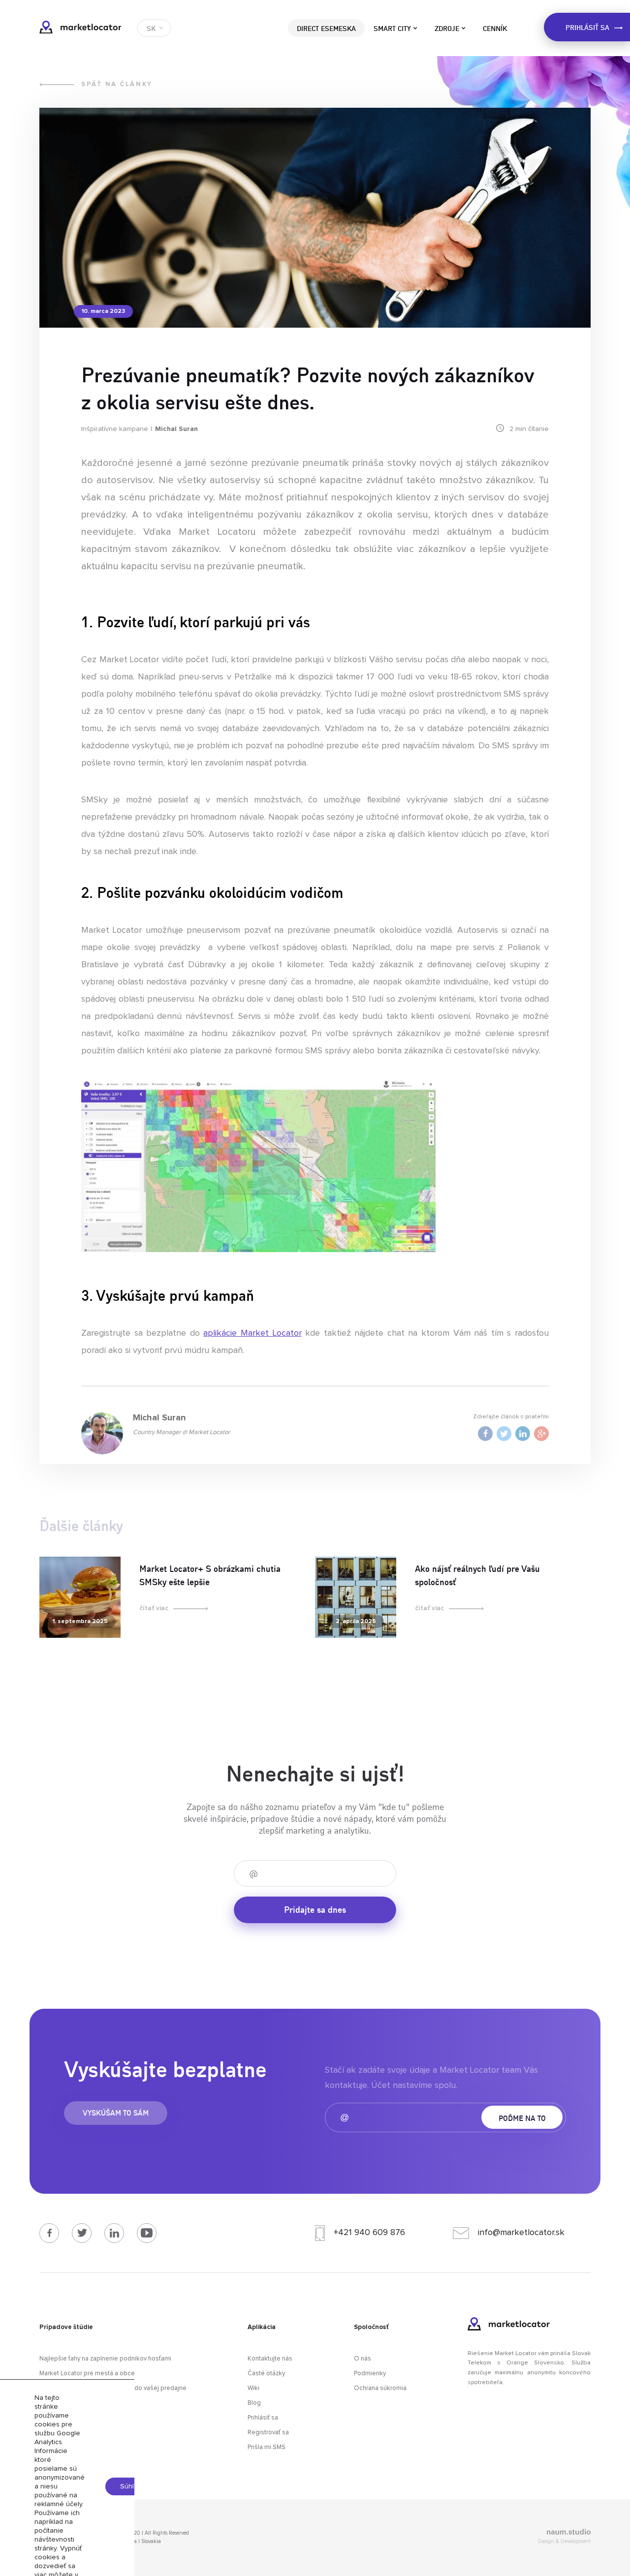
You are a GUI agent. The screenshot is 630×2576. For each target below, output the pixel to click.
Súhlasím (134, 2486)
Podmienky (370, 2374)
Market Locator (80, 27)
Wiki (253, 2388)
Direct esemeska (326, 28)
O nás (362, 2359)
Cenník (495, 28)
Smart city (392, 28)
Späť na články (117, 84)
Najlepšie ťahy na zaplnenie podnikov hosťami (105, 2359)
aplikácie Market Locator (252, 1333)
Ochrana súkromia (380, 2388)
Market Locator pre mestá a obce (87, 2374)
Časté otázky (266, 2374)
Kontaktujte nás (270, 2359)
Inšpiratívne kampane (115, 429)
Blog (254, 2403)
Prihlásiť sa (263, 2418)
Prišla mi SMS (267, 2447)
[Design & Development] (504, 2533)
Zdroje (447, 28)
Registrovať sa (268, 2433)
